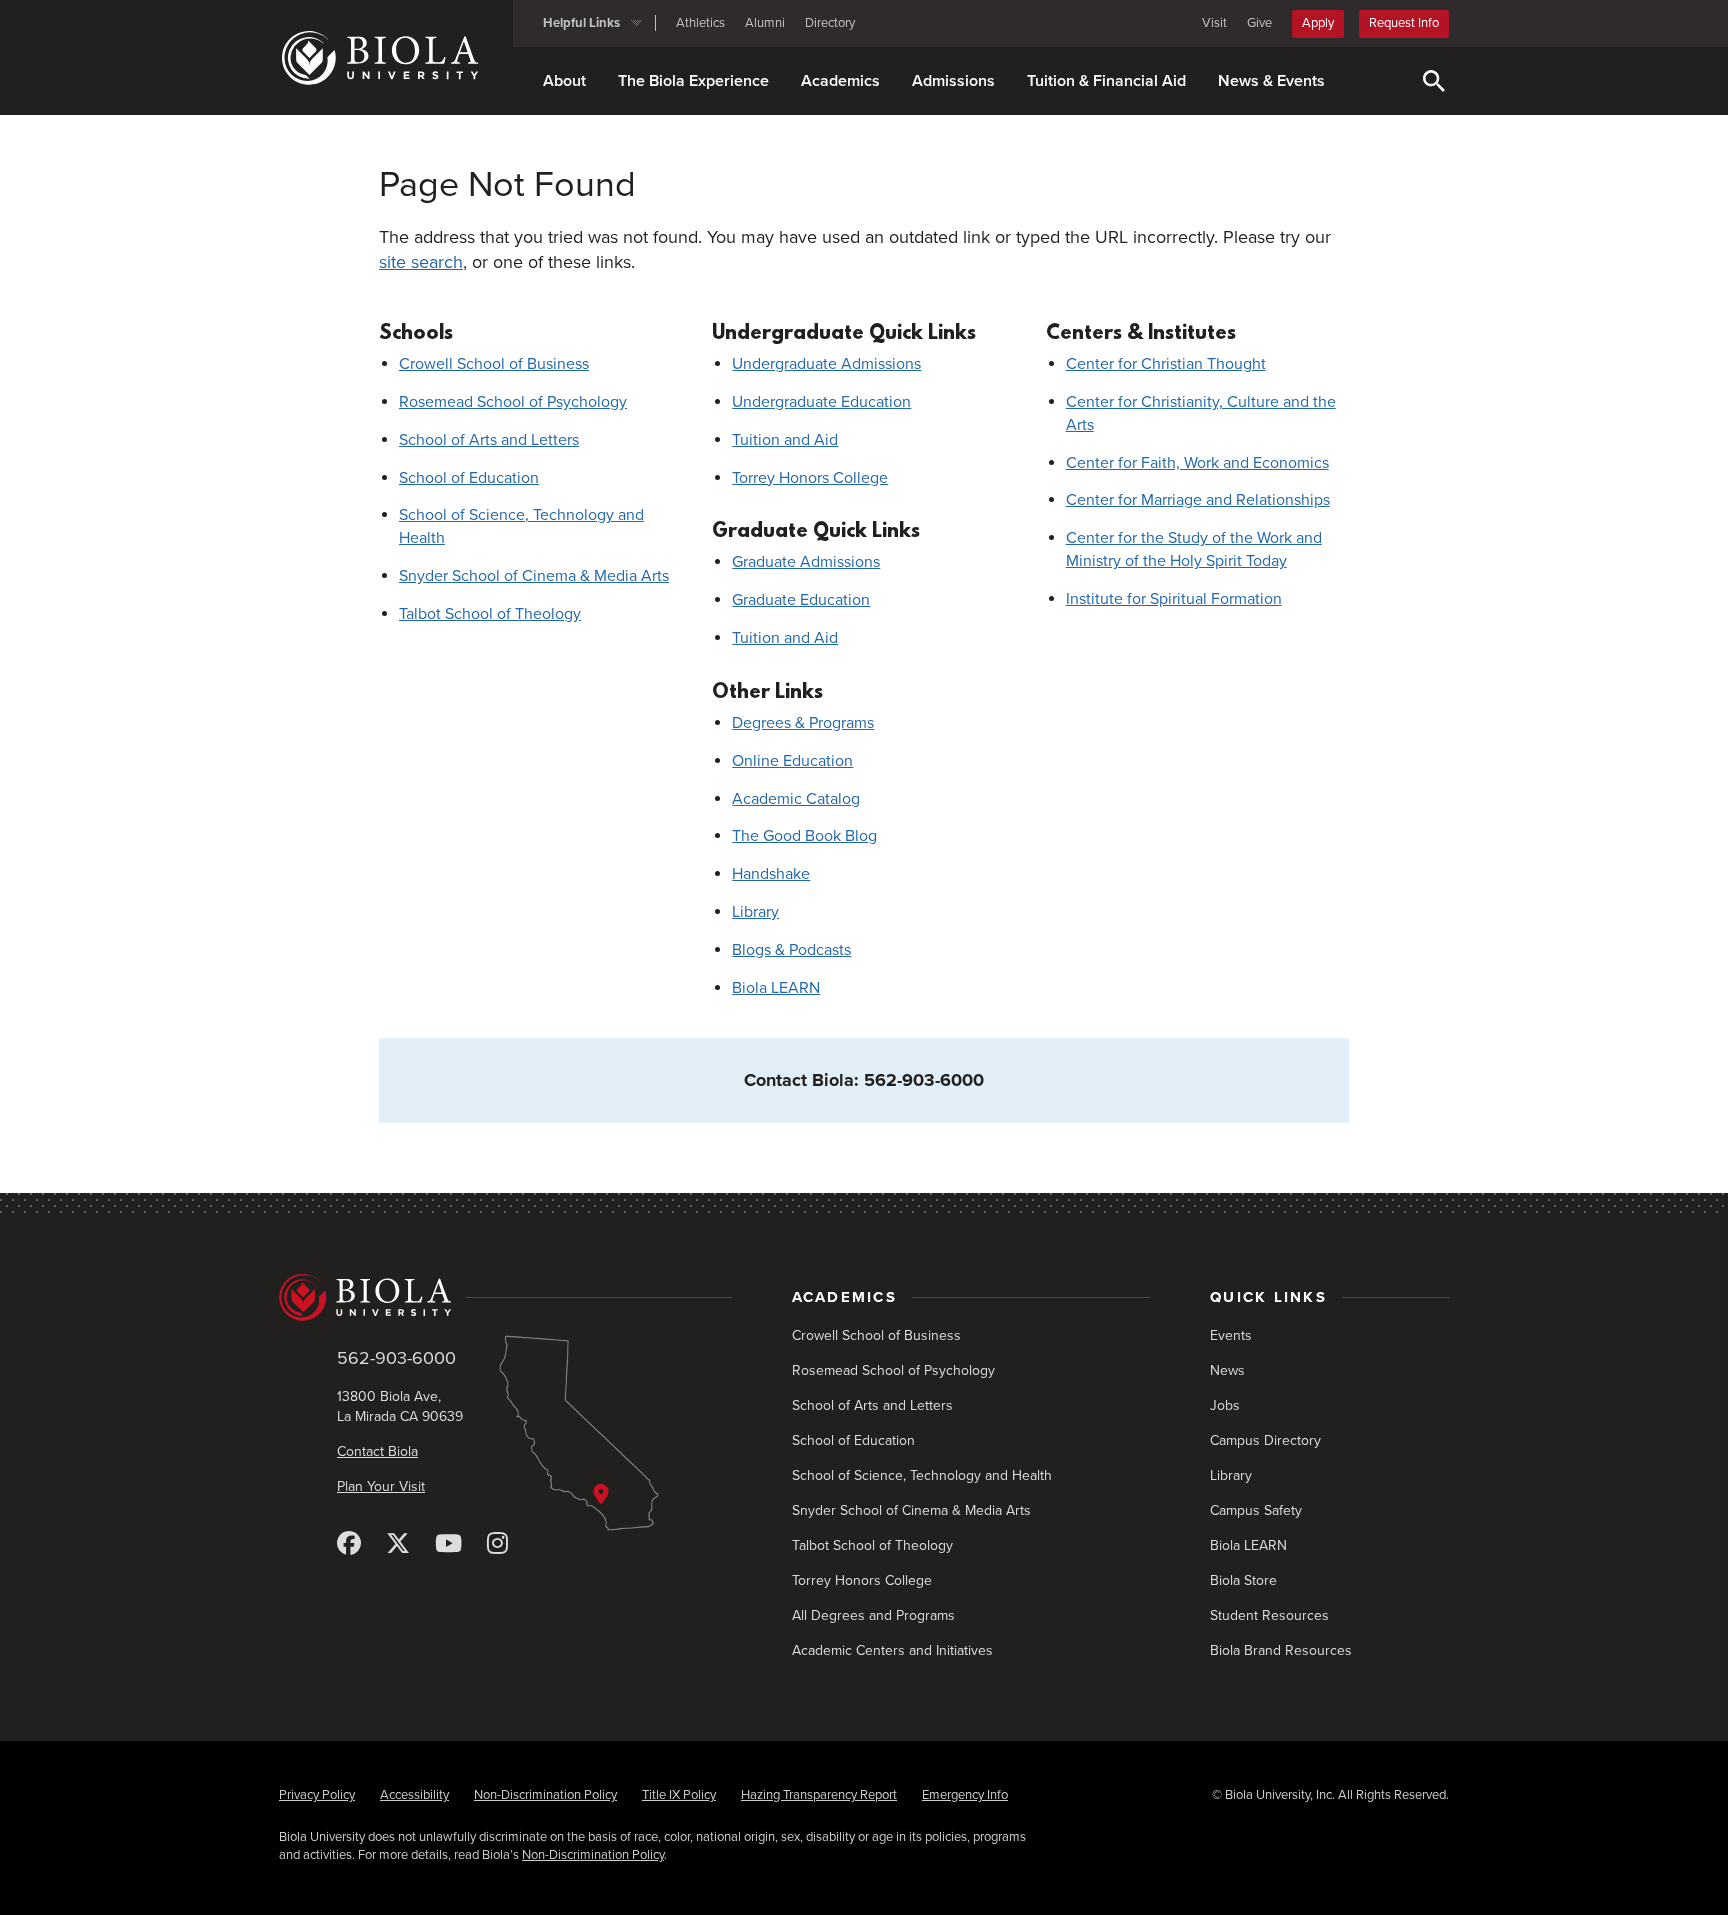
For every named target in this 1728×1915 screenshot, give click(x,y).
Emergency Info (965, 1795)
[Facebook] (349, 1544)
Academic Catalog (796, 799)
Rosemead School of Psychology (513, 402)
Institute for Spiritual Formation (1174, 599)
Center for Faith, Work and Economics (1197, 463)
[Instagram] (497, 1544)
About (564, 81)
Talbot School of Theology (490, 614)
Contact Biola (377, 1451)
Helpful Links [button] (581, 23)
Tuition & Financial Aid (1106, 81)
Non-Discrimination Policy (545, 1795)
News (1227, 1370)
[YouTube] (448, 1544)
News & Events (1271, 81)
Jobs (1225, 1405)
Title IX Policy (679, 1795)
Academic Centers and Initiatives (892, 1650)
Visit (1214, 23)
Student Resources (1269, 1615)
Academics (840, 81)
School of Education (469, 478)
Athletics (700, 23)
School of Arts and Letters (489, 440)
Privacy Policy (317, 1795)
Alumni (765, 23)
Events (1231, 1335)
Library (755, 912)
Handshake (771, 874)
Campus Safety (1256, 1510)
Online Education (792, 761)
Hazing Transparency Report (819, 1795)
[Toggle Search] (1434, 81)
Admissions (953, 81)
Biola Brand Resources (1281, 1650)
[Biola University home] (396, 58)
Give (1259, 23)
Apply (1318, 23)
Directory (830, 23)
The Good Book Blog (804, 836)
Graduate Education (801, 600)
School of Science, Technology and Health (922, 1475)
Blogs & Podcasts (791, 950)
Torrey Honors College (810, 478)
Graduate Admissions (806, 562)
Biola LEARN (776, 988)
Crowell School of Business (494, 364)
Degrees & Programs (803, 723)
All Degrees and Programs (873, 1615)
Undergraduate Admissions (826, 364)
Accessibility (414, 1795)
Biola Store (1243, 1580)
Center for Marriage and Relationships (1198, 500)
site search (421, 262)
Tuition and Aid (785, 440)
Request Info (1404, 23)
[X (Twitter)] (398, 1544)
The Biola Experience (693, 81)
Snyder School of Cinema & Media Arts (534, 576)
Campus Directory (1265, 1440)
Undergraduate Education (821, 402)
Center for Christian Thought (1166, 364)
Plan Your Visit (381, 1486)
